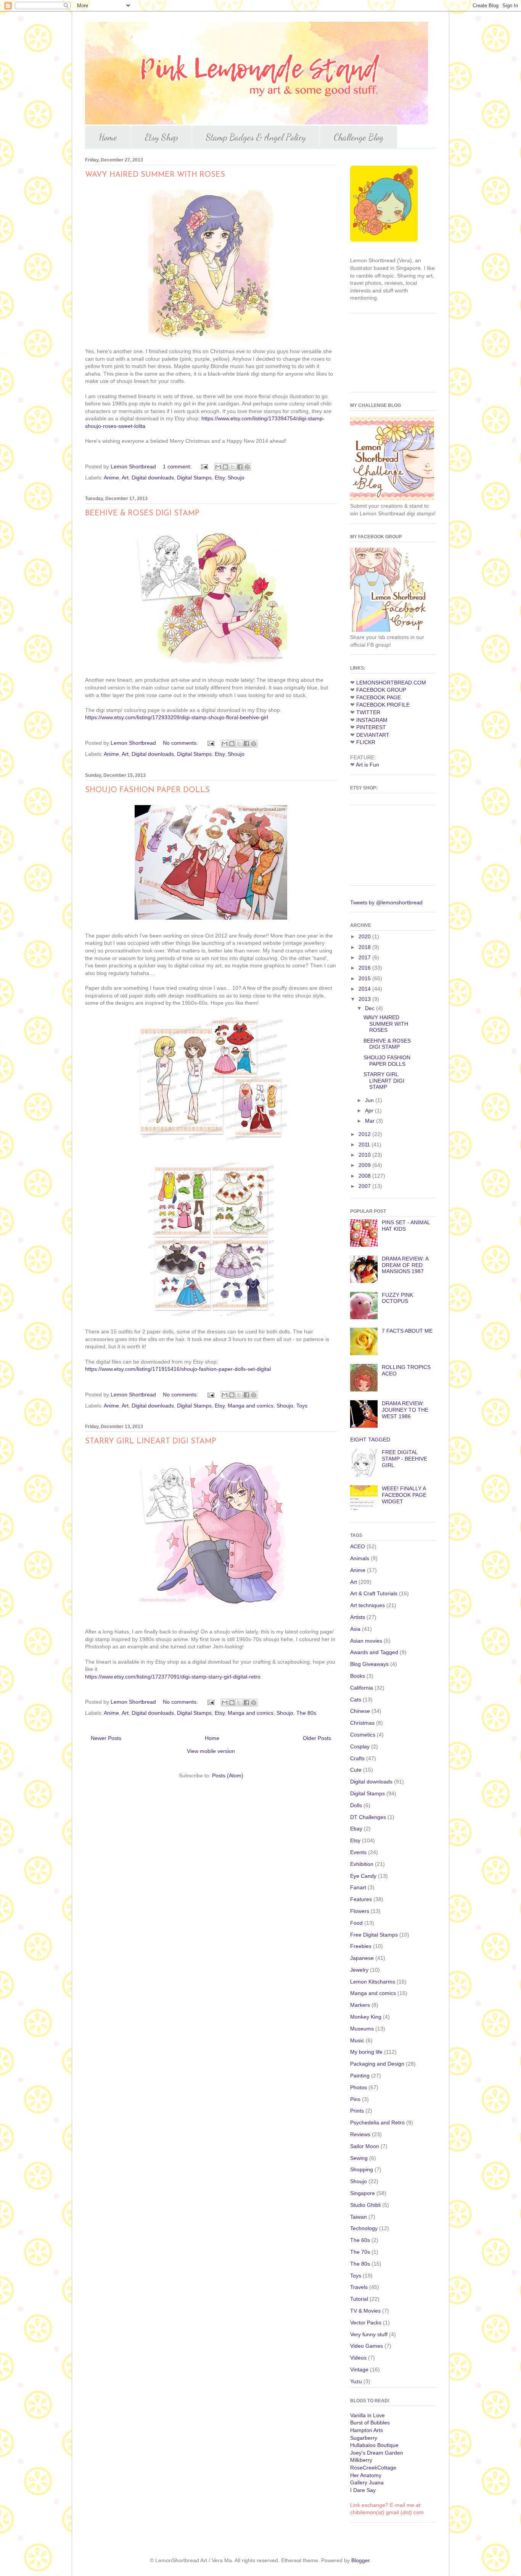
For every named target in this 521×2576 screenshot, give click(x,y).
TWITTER (368, 712)
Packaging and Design (377, 2064)
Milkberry (361, 2460)
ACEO (358, 1546)
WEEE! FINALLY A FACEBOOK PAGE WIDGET (404, 1495)
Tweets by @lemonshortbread (386, 902)
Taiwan (359, 2217)
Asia (355, 1629)
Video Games (367, 2346)
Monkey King (366, 2017)
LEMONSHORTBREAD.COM (391, 683)
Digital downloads (153, 478)
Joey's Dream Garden (377, 2453)
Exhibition (362, 1864)
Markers (360, 2005)
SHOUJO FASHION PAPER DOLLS (147, 790)
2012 (365, 1134)
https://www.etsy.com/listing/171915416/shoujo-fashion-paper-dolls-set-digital (178, 1369)
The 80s (306, 1713)
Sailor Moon (365, 2146)
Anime (111, 478)
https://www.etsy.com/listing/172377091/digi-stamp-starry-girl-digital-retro (173, 1677)
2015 (365, 978)
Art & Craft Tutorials (374, 1593)
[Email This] (218, 467)
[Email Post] (204, 466)
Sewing (359, 2158)
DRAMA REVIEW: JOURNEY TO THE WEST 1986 (405, 1410)
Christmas (362, 1723)
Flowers (360, 1911)
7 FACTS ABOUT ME (407, 1331)
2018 (365, 947)
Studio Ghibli (365, 2205)
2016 (365, 968)
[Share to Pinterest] (247, 467)
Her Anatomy (366, 2475)
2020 (365, 936)
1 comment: (178, 466)
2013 (365, 999)
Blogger (360, 2560)
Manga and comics (251, 1406)
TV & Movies (365, 2311)
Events (358, 1852)
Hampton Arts (367, 2430)
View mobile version (211, 1751)
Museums (362, 2029)
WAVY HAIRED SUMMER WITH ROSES (155, 175)
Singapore (363, 2193)
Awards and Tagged (374, 1652)
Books (358, 1676)
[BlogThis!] (225, 467)
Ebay (356, 1829)
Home (108, 137)
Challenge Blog (359, 137)
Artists (358, 1617)
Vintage (359, 2369)
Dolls (356, 1805)
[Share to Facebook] (240, 467)
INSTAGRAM (372, 720)
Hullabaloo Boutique (374, 2445)
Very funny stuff (369, 2334)
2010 (365, 1155)
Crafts (357, 1758)
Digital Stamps (194, 478)
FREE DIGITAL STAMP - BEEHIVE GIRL (404, 1459)
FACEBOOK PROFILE (383, 705)
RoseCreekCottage (373, 2468)
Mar (371, 1121)
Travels (359, 2287)
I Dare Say (363, 2490)
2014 (365, 989)
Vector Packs (366, 2323)
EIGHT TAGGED (370, 1440)
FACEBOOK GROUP (381, 690)
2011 (365, 1144)
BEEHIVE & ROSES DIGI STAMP (142, 513)
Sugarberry (364, 2438)
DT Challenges (368, 1817)
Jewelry (359, 1970)
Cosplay (360, 1746)
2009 (365, 1165)
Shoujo (236, 478)
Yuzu (356, 2381)
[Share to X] (233, 467)
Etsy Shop (162, 137)
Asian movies (366, 1641)
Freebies (361, 1946)
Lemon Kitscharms (373, 1982)
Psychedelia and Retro (377, 2122)
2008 (365, 1176)
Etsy (220, 478)
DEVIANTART (373, 735)
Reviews (360, 2134)
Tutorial (359, 2299)
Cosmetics (363, 1735)
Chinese (360, 1711)
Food (356, 1923)
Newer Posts (106, 1738)
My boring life (366, 2052)
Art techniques (367, 1605)
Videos (358, 2358)
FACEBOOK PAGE (379, 697)
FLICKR (366, 742)
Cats (356, 1700)
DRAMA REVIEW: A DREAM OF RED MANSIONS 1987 (405, 1265)
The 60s (360, 2240)
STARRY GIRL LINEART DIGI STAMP (151, 1441)
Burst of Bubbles (370, 2423)
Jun (370, 1100)
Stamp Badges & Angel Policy (256, 137)
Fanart (358, 1887)
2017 (365, 957)
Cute (356, 1770)
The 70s (360, 2252)
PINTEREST (371, 727)
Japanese (362, 1958)
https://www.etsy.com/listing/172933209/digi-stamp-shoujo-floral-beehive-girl (177, 717)
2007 (365, 1186)
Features (361, 1899)
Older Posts (317, 1738)
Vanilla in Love (367, 2415)
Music (357, 2040)
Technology (364, 2228)
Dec (371, 1008)
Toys (302, 1406)
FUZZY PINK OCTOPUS (397, 1298)
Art (125, 478)
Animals (360, 1558)
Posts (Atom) (228, 1775)
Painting (360, 2076)
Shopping (362, 2169)
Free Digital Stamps (374, 1935)
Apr (370, 1110)
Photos (359, 2087)
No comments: (181, 743)
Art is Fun (367, 765)
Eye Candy (363, 1876)
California (362, 1688)
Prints (357, 2111)
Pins (355, 2099)
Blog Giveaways (369, 1664)
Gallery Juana (367, 2482)
